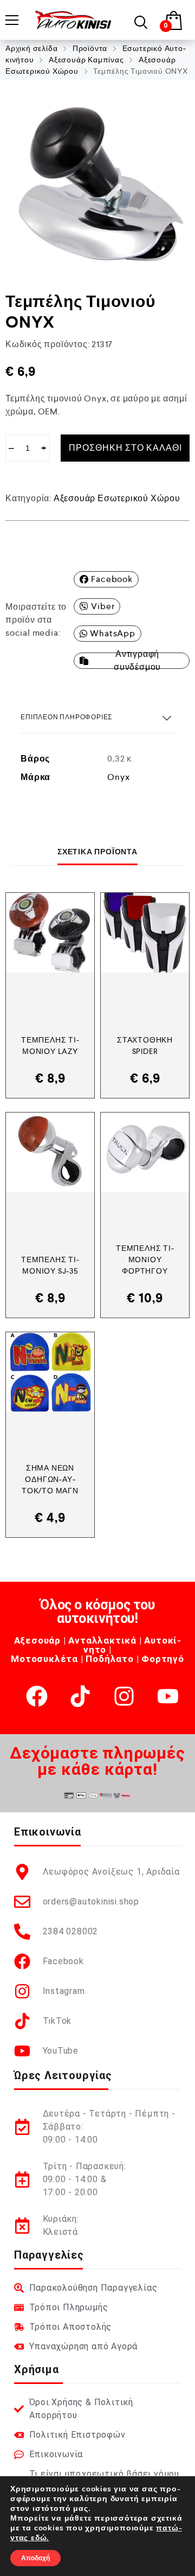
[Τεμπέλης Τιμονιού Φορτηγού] (145, 1152)
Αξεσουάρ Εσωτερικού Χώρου (117, 498)
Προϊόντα (90, 48)
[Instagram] (124, 1696)
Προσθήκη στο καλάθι (125, 448)
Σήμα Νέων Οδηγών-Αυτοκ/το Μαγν (50, 1479)
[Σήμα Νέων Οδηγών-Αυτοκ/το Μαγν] (50, 1372)
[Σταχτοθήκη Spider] (145, 933)
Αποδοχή (35, 2558)
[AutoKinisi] (73, 20)
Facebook (112, 579)
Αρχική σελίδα (31, 48)
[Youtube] (168, 1696)
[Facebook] (37, 1696)
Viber (103, 606)
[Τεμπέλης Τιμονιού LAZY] (50, 933)
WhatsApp (112, 633)
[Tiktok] (80, 1696)
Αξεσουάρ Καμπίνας (86, 60)
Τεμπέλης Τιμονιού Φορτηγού (145, 1260)
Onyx (118, 777)
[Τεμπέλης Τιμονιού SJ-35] (50, 1152)
